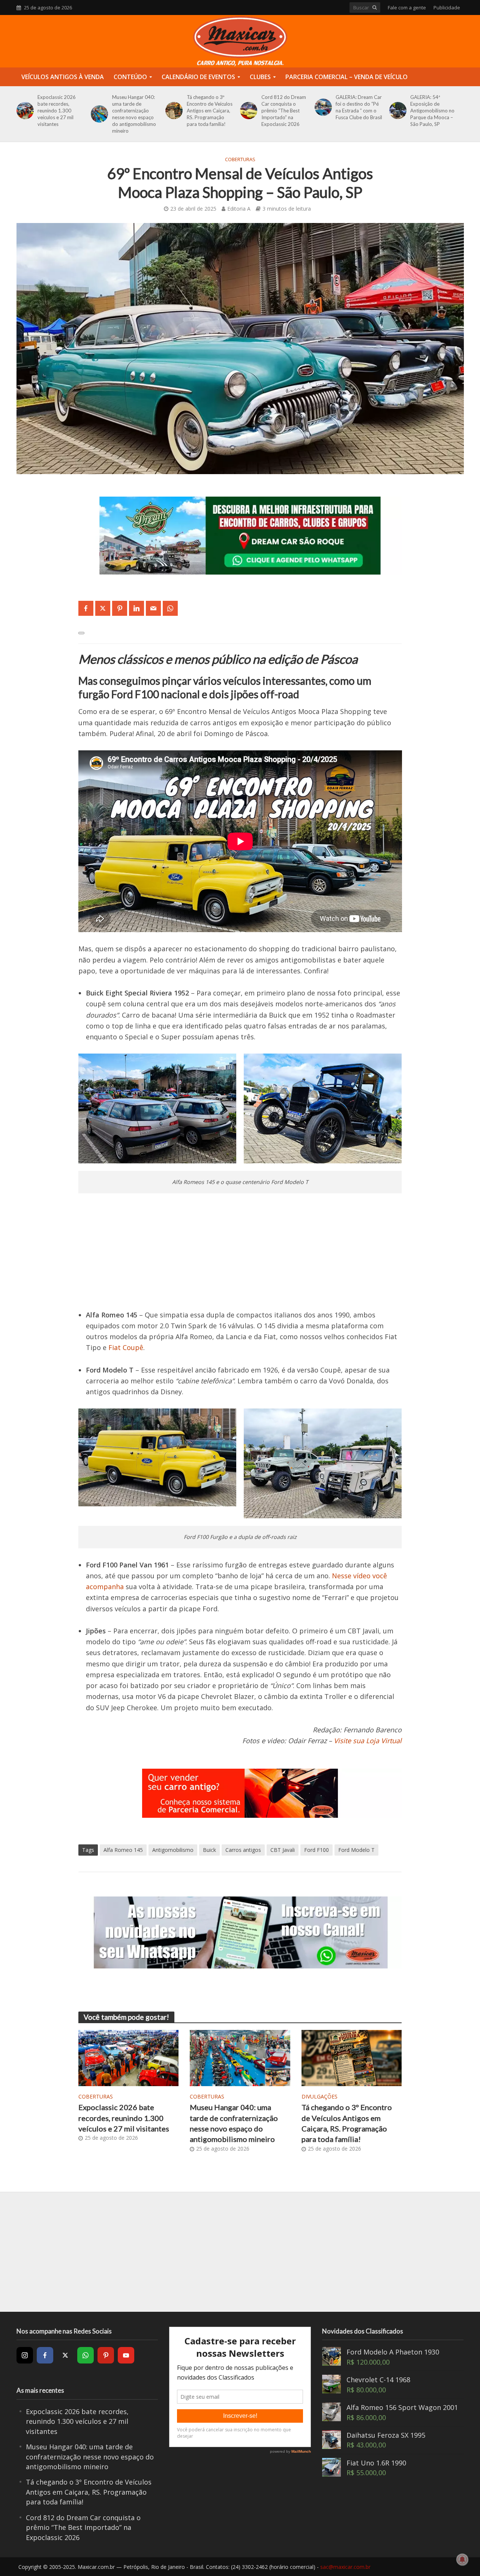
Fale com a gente (407, 7)
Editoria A (239, 209)
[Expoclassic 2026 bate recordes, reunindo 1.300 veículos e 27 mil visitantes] (24, 111)
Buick (209, 1850)
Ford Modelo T (356, 1850)
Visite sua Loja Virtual (368, 1741)
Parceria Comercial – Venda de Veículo (346, 77)
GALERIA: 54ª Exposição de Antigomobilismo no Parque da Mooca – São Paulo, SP (432, 111)
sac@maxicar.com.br (345, 2567)
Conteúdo (130, 77)
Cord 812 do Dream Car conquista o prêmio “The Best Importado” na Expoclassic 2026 (284, 111)
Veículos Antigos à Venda (63, 77)
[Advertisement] (240, 1257)
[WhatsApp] (85, 2355)
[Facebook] (45, 2355)
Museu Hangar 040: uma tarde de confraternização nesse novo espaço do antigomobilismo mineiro (134, 114)
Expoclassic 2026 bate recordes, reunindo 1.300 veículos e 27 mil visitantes (57, 111)
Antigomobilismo (173, 1850)
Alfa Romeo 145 (123, 1850)
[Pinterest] (106, 2355)
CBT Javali (283, 1850)
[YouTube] (126, 2355)
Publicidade (447, 7)
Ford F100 (316, 1850)
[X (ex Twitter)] (65, 2355)
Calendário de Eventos (198, 77)
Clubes (260, 77)
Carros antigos (243, 1850)
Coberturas (240, 159)
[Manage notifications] (462, 2560)
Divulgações (319, 2096)
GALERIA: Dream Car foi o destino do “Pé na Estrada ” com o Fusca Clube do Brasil (359, 107)
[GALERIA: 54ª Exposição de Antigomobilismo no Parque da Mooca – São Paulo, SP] (397, 111)
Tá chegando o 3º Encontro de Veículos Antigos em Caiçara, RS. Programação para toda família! (210, 111)
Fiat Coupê (126, 1347)
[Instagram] (25, 2355)
